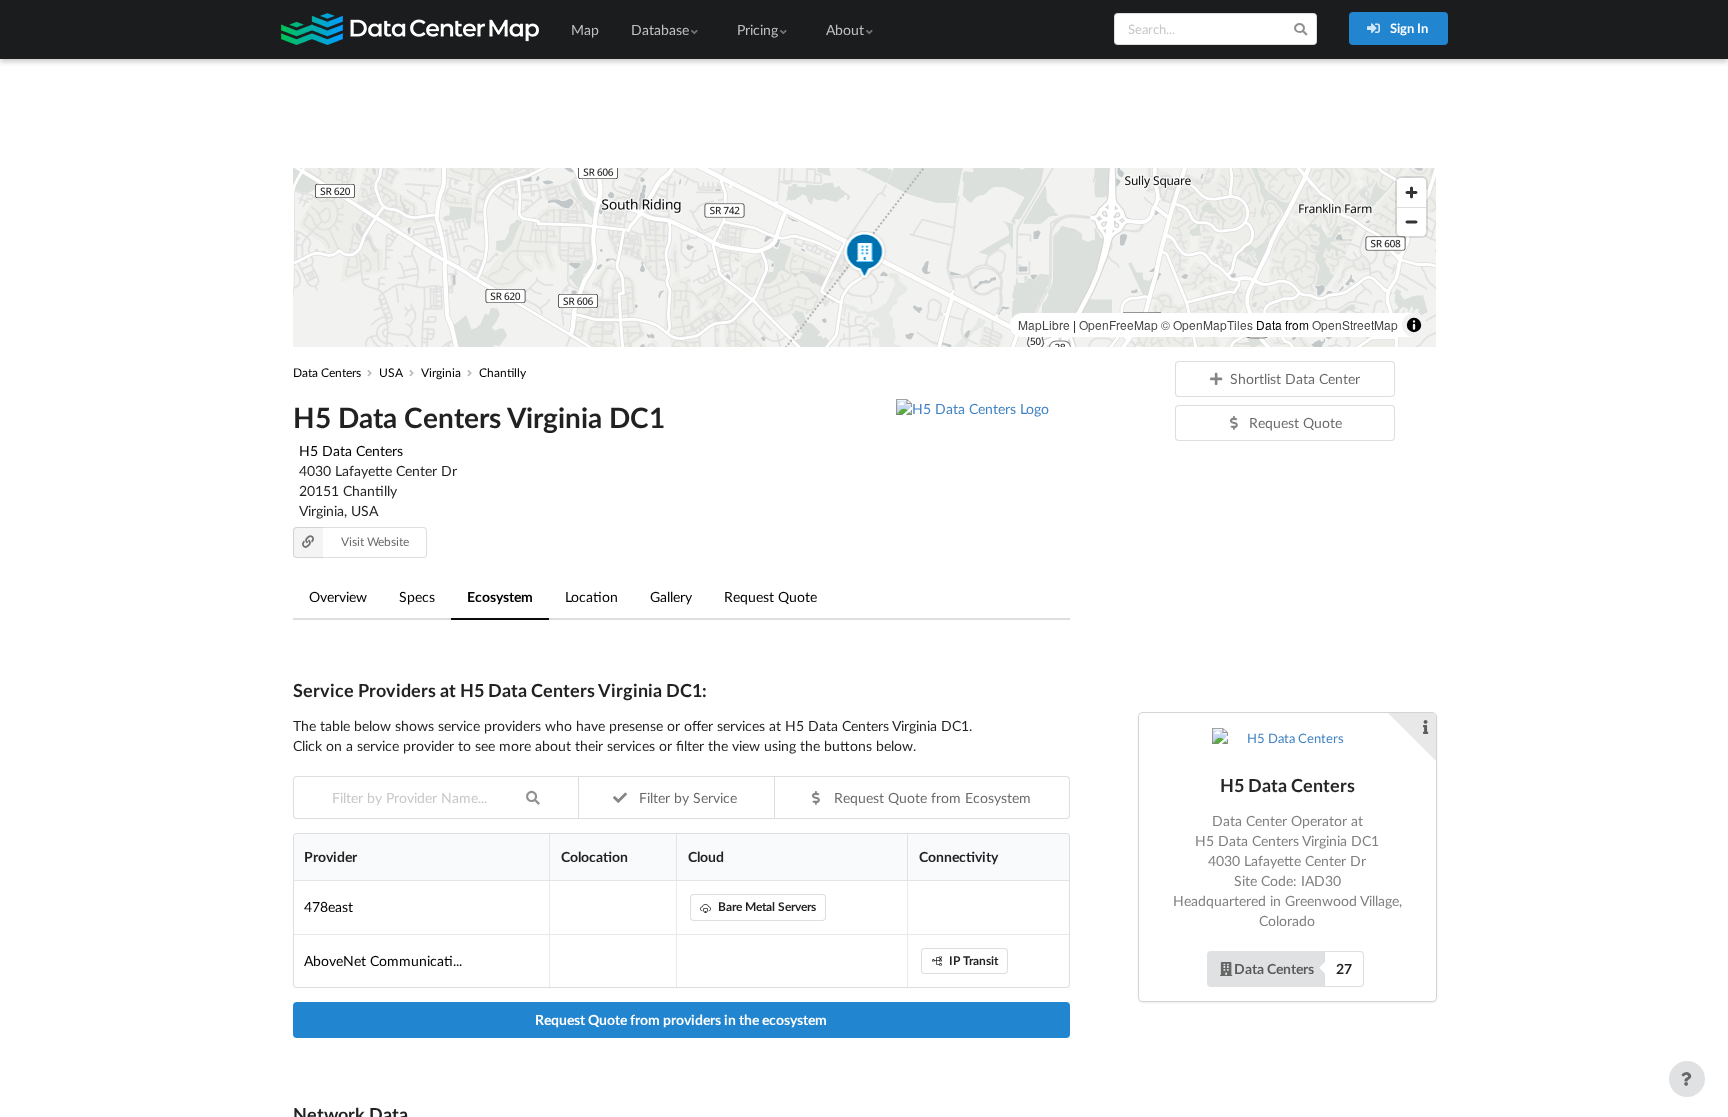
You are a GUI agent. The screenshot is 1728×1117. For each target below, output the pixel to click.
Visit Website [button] (375, 541)
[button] (864, 257)
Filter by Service (686, 797)
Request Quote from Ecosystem (930, 797)
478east (328, 906)
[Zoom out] (1411, 221)
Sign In (1407, 28)
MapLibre (1044, 324)
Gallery (671, 596)
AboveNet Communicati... (383, 960)
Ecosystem (500, 596)
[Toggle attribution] (1414, 325)
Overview (338, 596)
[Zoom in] (1411, 192)
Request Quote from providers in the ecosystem (681, 1019)
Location (591, 596)
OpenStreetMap (1355, 324)
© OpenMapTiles (1207, 324)
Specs (417, 596)
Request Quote (770, 596)
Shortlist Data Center (1295, 378)
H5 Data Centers (351, 450)
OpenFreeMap (1118, 324)
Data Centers (1274, 968)
